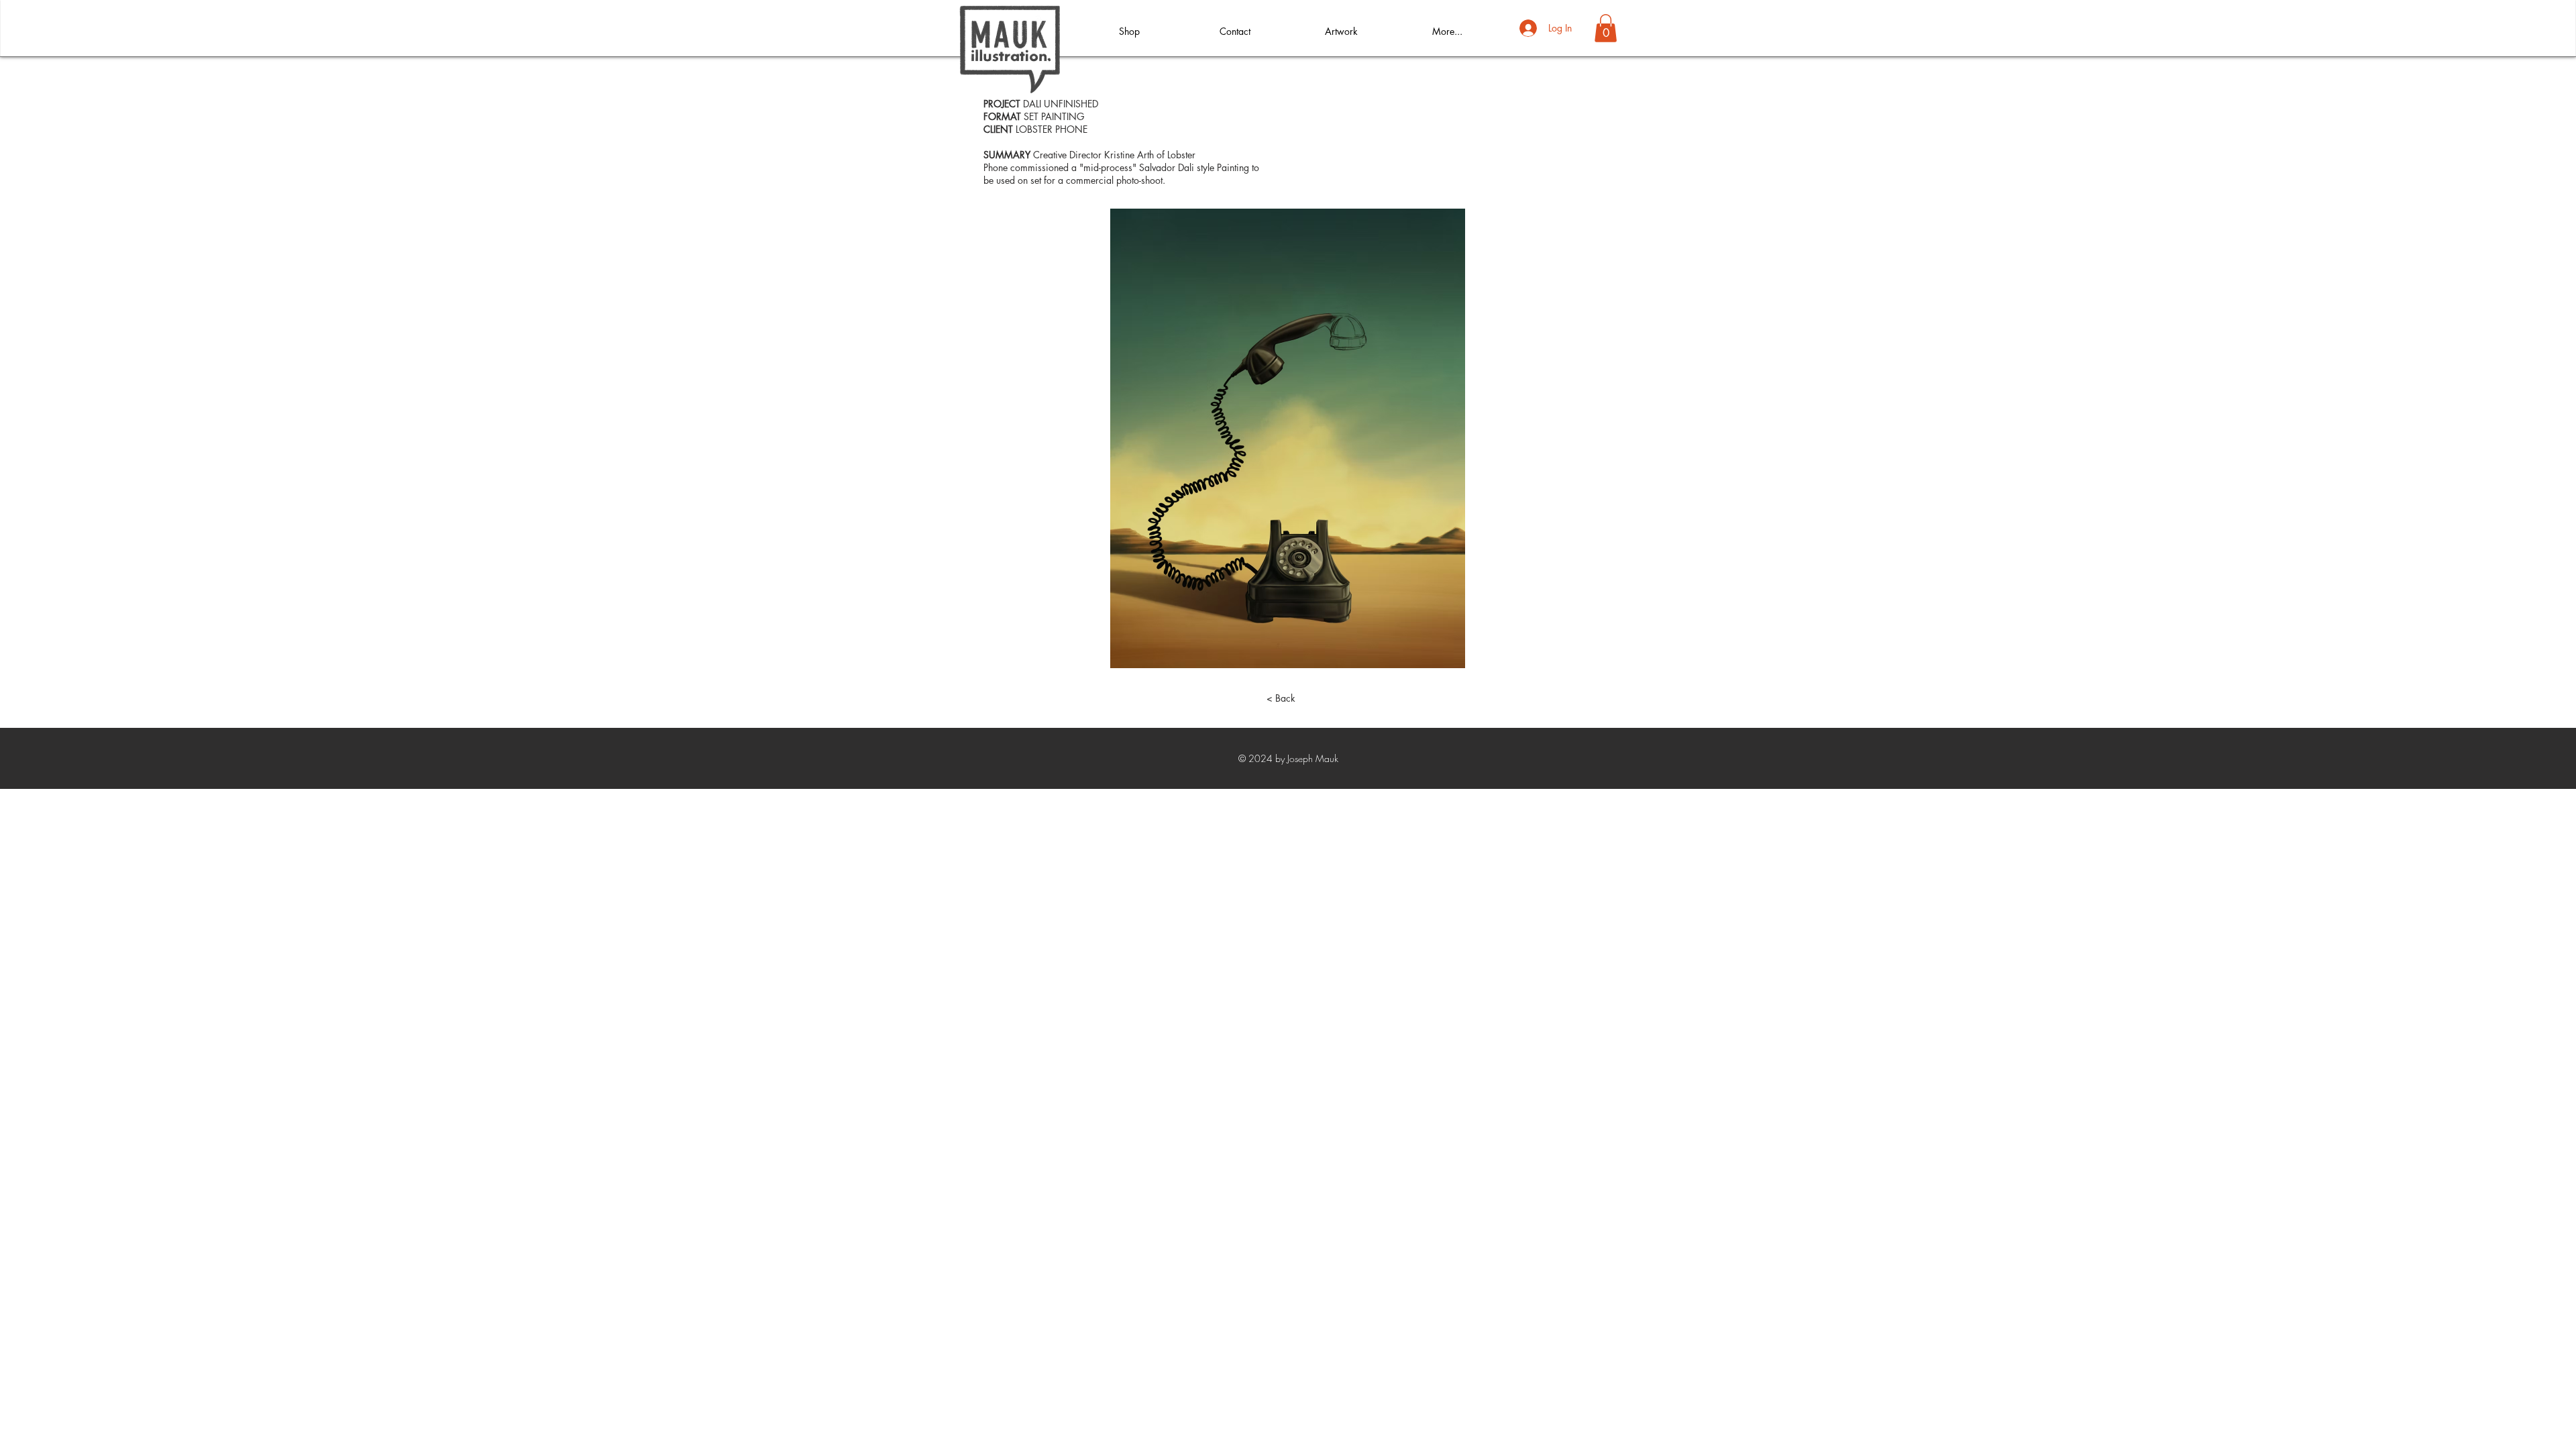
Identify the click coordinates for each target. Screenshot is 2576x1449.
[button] (1606, 28)
